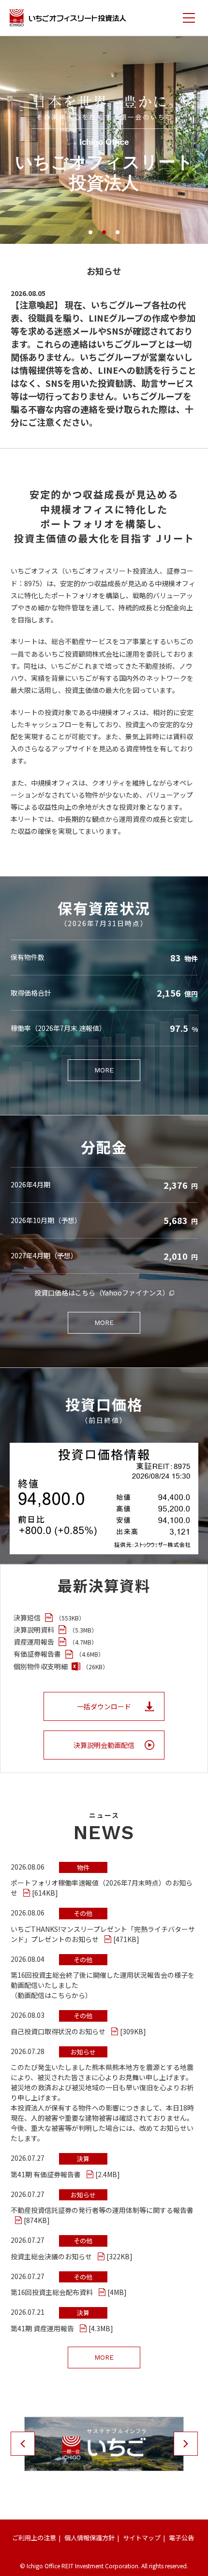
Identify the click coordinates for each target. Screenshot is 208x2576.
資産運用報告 (55, 1642)
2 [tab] (104, 232)
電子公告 (181, 2538)
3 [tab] (118, 232)
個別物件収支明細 (61, 1666)
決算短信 (49, 1618)
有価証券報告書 (59, 1654)
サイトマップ (142, 2538)
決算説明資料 (55, 1630)
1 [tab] (90, 232)
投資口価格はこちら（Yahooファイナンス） (102, 1293)
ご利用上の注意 (34, 2538)
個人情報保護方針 (89, 2538)
